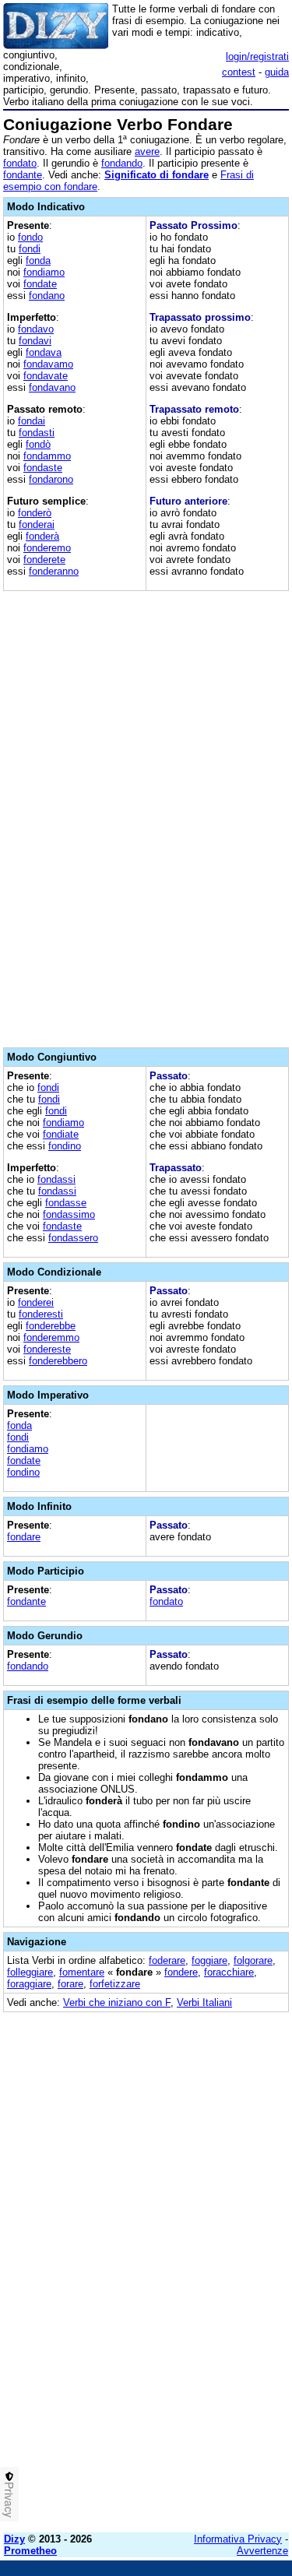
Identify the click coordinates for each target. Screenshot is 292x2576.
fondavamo (48, 364)
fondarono (51, 479)
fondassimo (69, 1214)
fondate (40, 284)
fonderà (42, 536)
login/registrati (257, 56)
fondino (65, 1146)
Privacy (9, 2500)
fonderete (44, 560)
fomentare (82, 1972)
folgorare (253, 1960)
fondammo (47, 456)
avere (147, 151)
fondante (23, 175)
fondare (24, 1537)
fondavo (36, 329)
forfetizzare (115, 1984)
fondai (32, 421)
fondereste (47, 1349)
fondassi (56, 1179)
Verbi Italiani (204, 2002)
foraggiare (29, 1984)
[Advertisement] (146, 2375)
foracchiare (229, 1972)
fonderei (36, 1302)
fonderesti (41, 1314)
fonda (38, 260)
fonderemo (47, 548)
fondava (44, 352)
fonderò (35, 513)
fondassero (73, 1238)
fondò (38, 444)
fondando (122, 163)
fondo (30, 237)
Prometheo (30, 2551)
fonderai (37, 524)
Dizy (14, 2539)
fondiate (61, 1134)
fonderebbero (58, 1361)
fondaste (43, 468)
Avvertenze (262, 2551)
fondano (47, 296)
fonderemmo (51, 1337)
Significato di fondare (157, 175)
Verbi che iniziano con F (117, 2002)
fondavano (52, 387)
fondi (30, 249)
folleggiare (30, 1972)
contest (239, 72)
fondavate (46, 376)
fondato (20, 163)
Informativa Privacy (238, 2539)
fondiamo (44, 272)
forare (70, 1984)
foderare (167, 1960)
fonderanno (54, 571)
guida (277, 72)
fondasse (66, 1203)
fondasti (37, 433)
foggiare (209, 1960)
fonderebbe (51, 1326)
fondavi (35, 341)
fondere (181, 1972)
